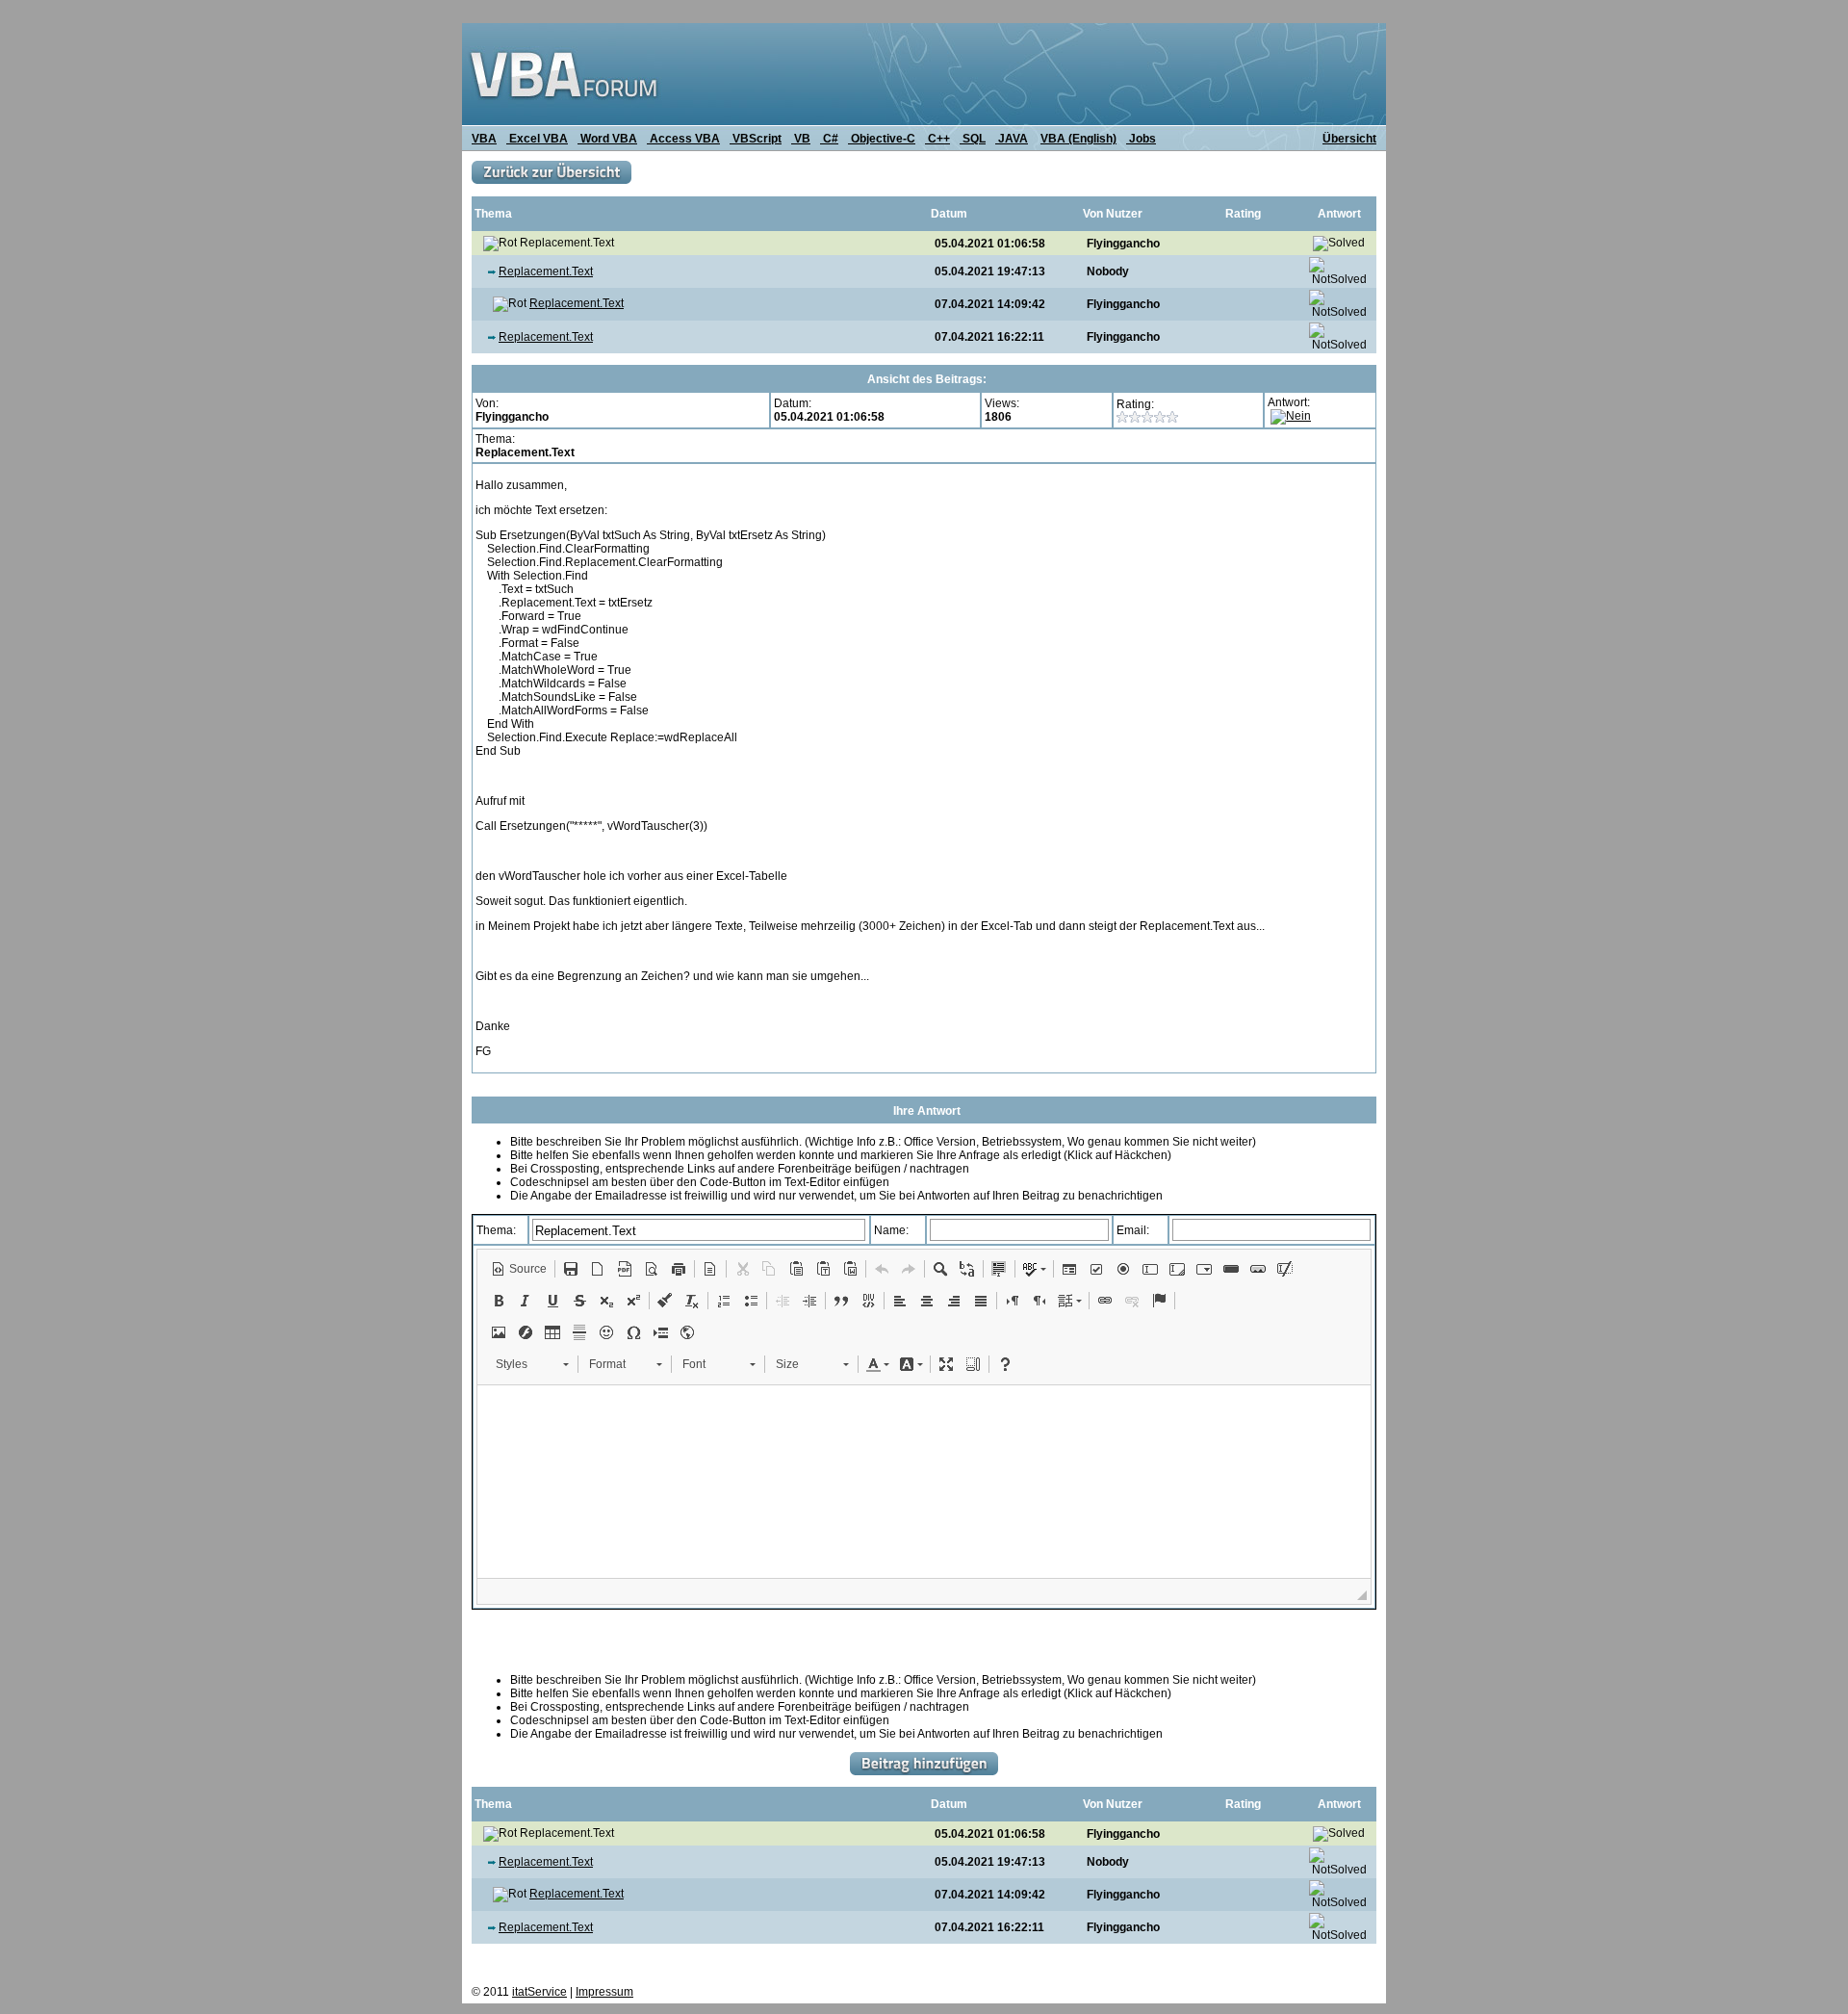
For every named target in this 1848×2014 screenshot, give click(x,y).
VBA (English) (1078, 139)
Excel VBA (537, 139)
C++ (937, 139)
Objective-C (882, 139)
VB (801, 139)
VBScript (756, 139)
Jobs (1141, 139)
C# (829, 139)
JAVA (1012, 139)
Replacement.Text (546, 271)
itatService (539, 1992)
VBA (484, 139)
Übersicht (1349, 139)
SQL (973, 139)
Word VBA (607, 139)
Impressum (604, 1992)
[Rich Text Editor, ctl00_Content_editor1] (924, 1482)
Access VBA (683, 139)
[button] (519, 1269)
